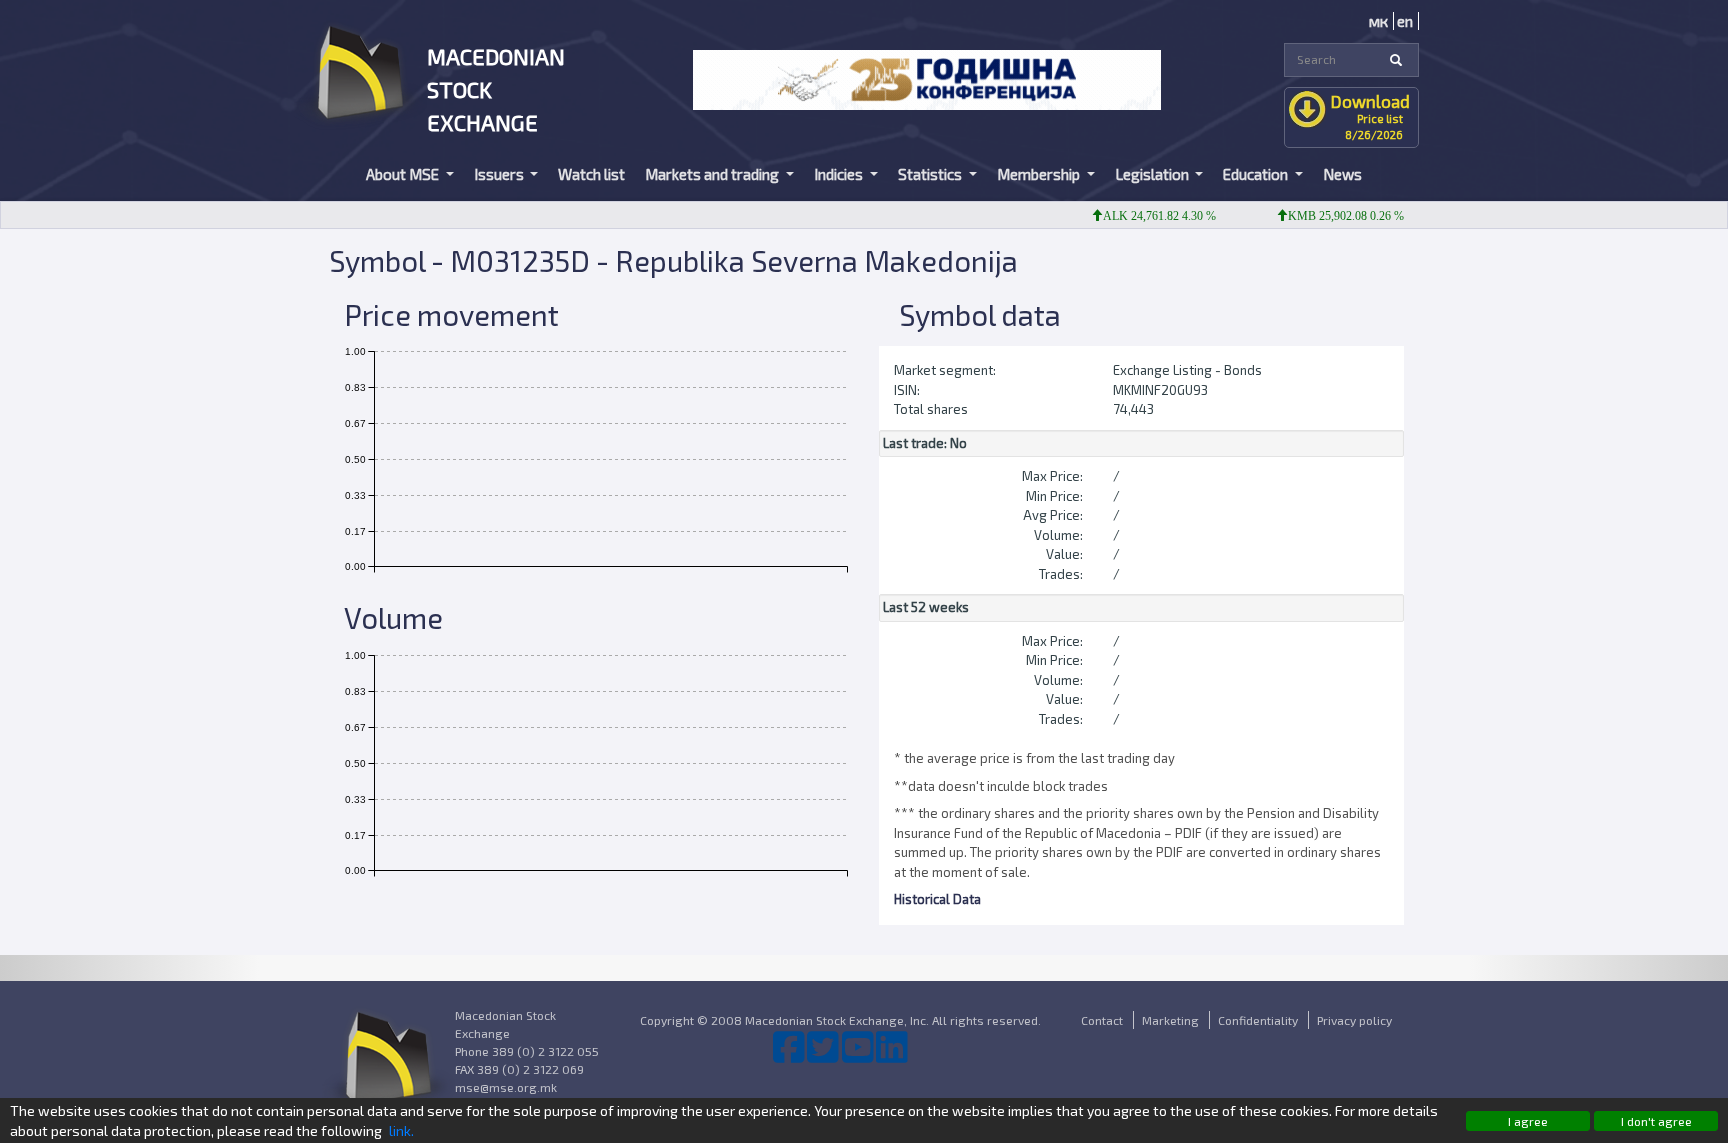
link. (401, 1130)
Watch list (591, 174)
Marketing (1170, 1020)
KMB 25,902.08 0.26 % (1328, 216)
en (1405, 21)
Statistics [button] (931, 174)
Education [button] (1257, 174)
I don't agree (1656, 1121)
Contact (1102, 1020)
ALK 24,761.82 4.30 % (1141, 216)
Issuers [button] (500, 174)
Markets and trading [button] (713, 174)
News (1342, 174)
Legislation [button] (1153, 174)
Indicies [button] (840, 174)
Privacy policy (1354, 1020)
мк (1378, 21)
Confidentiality (1258, 1020)
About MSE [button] (404, 174)
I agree (1528, 1121)
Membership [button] (1040, 174)
